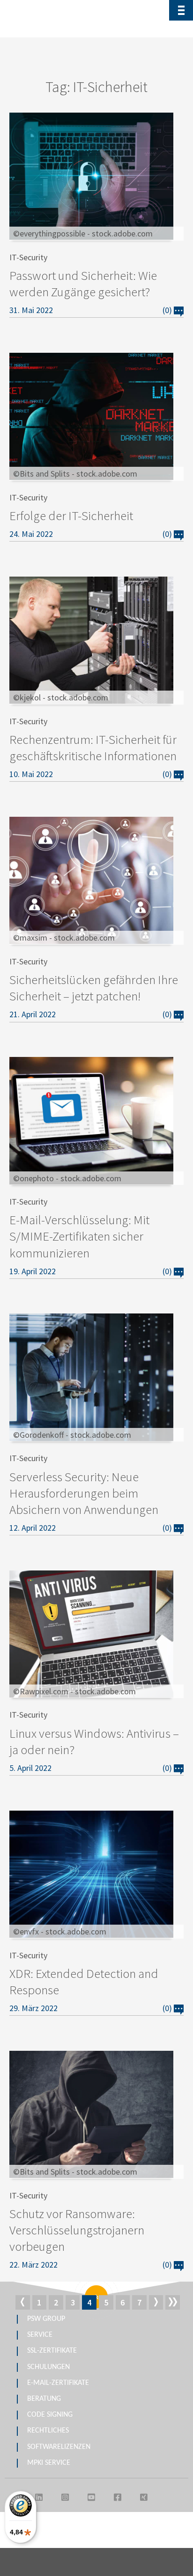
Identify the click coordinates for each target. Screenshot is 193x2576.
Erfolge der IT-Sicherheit (71, 515)
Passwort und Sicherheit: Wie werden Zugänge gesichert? (83, 283)
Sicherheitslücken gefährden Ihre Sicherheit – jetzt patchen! (94, 988)
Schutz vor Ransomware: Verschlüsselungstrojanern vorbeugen (77, 2230)
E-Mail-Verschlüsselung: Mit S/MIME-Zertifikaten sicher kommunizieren (79, 1236)
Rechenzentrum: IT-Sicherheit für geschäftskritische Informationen (93, 747)
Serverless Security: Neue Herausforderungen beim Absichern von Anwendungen (84, 1493)
